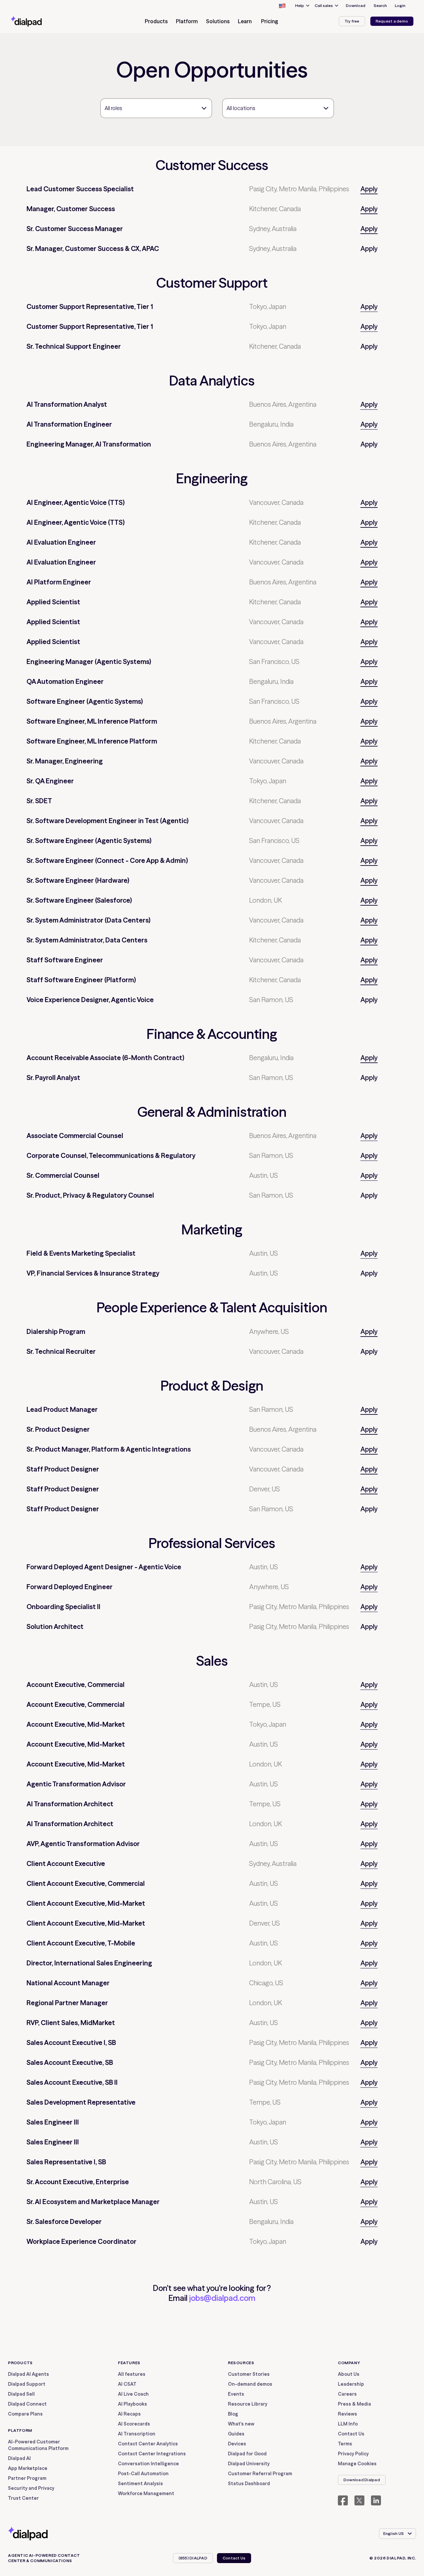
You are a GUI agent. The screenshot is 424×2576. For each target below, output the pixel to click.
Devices (237, 2444)
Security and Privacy (31, 2488)
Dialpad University (249, 2464)
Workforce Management (146, 2493)
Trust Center (23, 2498)
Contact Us (351, 2434)
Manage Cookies (357, 2464)
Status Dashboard (249, 2484)
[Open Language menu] (282, 6)
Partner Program (27, 2478)
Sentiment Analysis (140, 2484)
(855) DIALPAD (193, 2558)
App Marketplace (28, 2468)
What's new (241, 2424)
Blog (233, 2414)
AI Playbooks (132, 2404)
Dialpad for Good (247, 2454)
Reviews (347, 2414)
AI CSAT (127, 2384)
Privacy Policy (353, 2454)
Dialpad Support (27, 2384)
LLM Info (348, 2424)
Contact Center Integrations (152, 2454)
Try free (352, 21)
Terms (345, 2444)
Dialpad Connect (27, 2404)
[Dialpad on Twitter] (359, 2500)
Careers (347, 2394)
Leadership (351, 2384)
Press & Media (354, 2404)
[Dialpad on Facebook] (343, 2500)
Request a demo (392, 21)
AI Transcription (137, 2434)
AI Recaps (129, 2414)
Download (356, 5)
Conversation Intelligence (148, 2464)
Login (400, 5)
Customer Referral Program (260, 2474)
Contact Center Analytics (148, 2444)
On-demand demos (250, 2384)
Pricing (270, 21)
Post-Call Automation (143, 2474)
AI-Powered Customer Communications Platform (38, 2445)
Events (236, 2394)
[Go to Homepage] (38, 21)
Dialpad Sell (21, 2394)
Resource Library (248, 2404)
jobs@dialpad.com (222, 2298)
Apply (369, 189)
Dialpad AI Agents (28, 2374)
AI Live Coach (133, 2394)
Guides (236, 2434)
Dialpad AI (19, 2458)
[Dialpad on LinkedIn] (376, 2500)
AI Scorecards (134, 2424)
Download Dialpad (362, 2480)
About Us (349, 2374)
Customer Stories (249, 2374)
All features (132, 2374)
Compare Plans (25, 2414)
